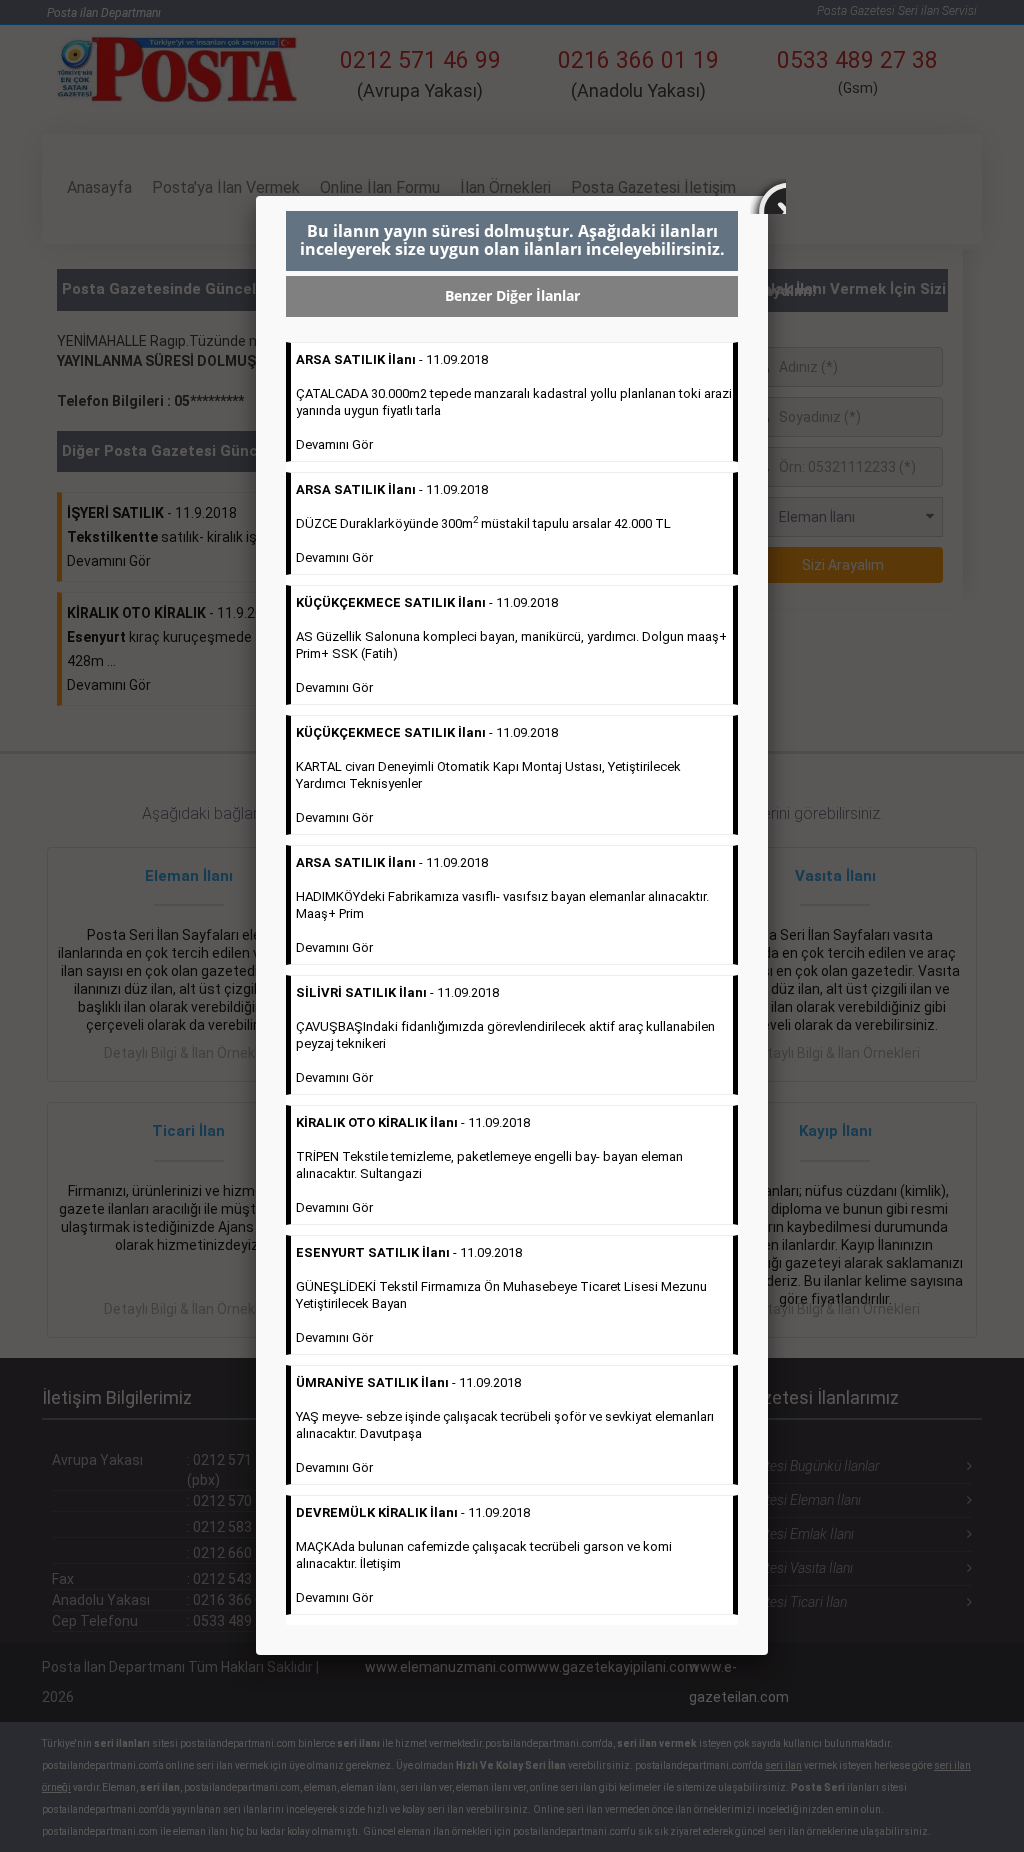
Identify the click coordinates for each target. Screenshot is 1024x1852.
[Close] (768, 196)
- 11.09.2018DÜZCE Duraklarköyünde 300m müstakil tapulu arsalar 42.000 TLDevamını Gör (483, 523)
